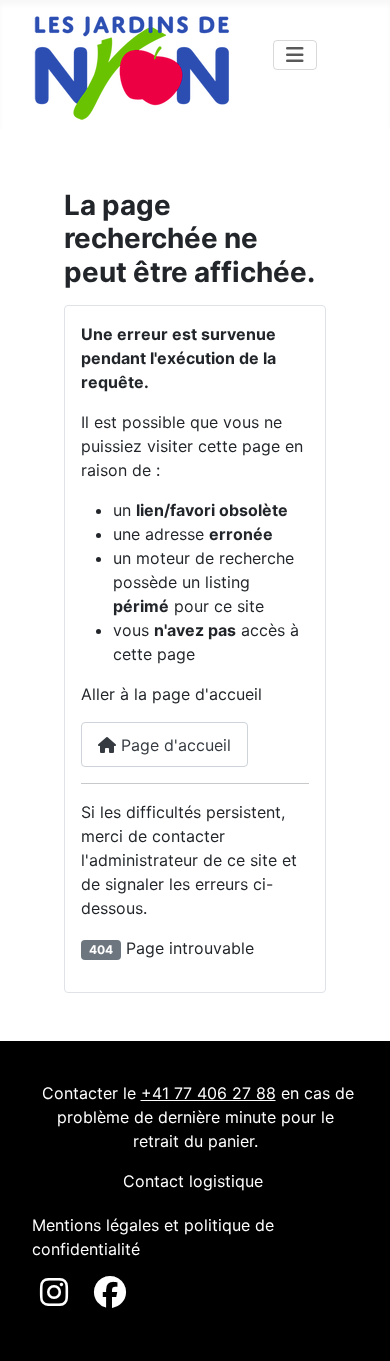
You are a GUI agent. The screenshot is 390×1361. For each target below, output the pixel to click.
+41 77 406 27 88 (208, 1093)
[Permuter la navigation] (295, 55)
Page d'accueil (173, 745)
